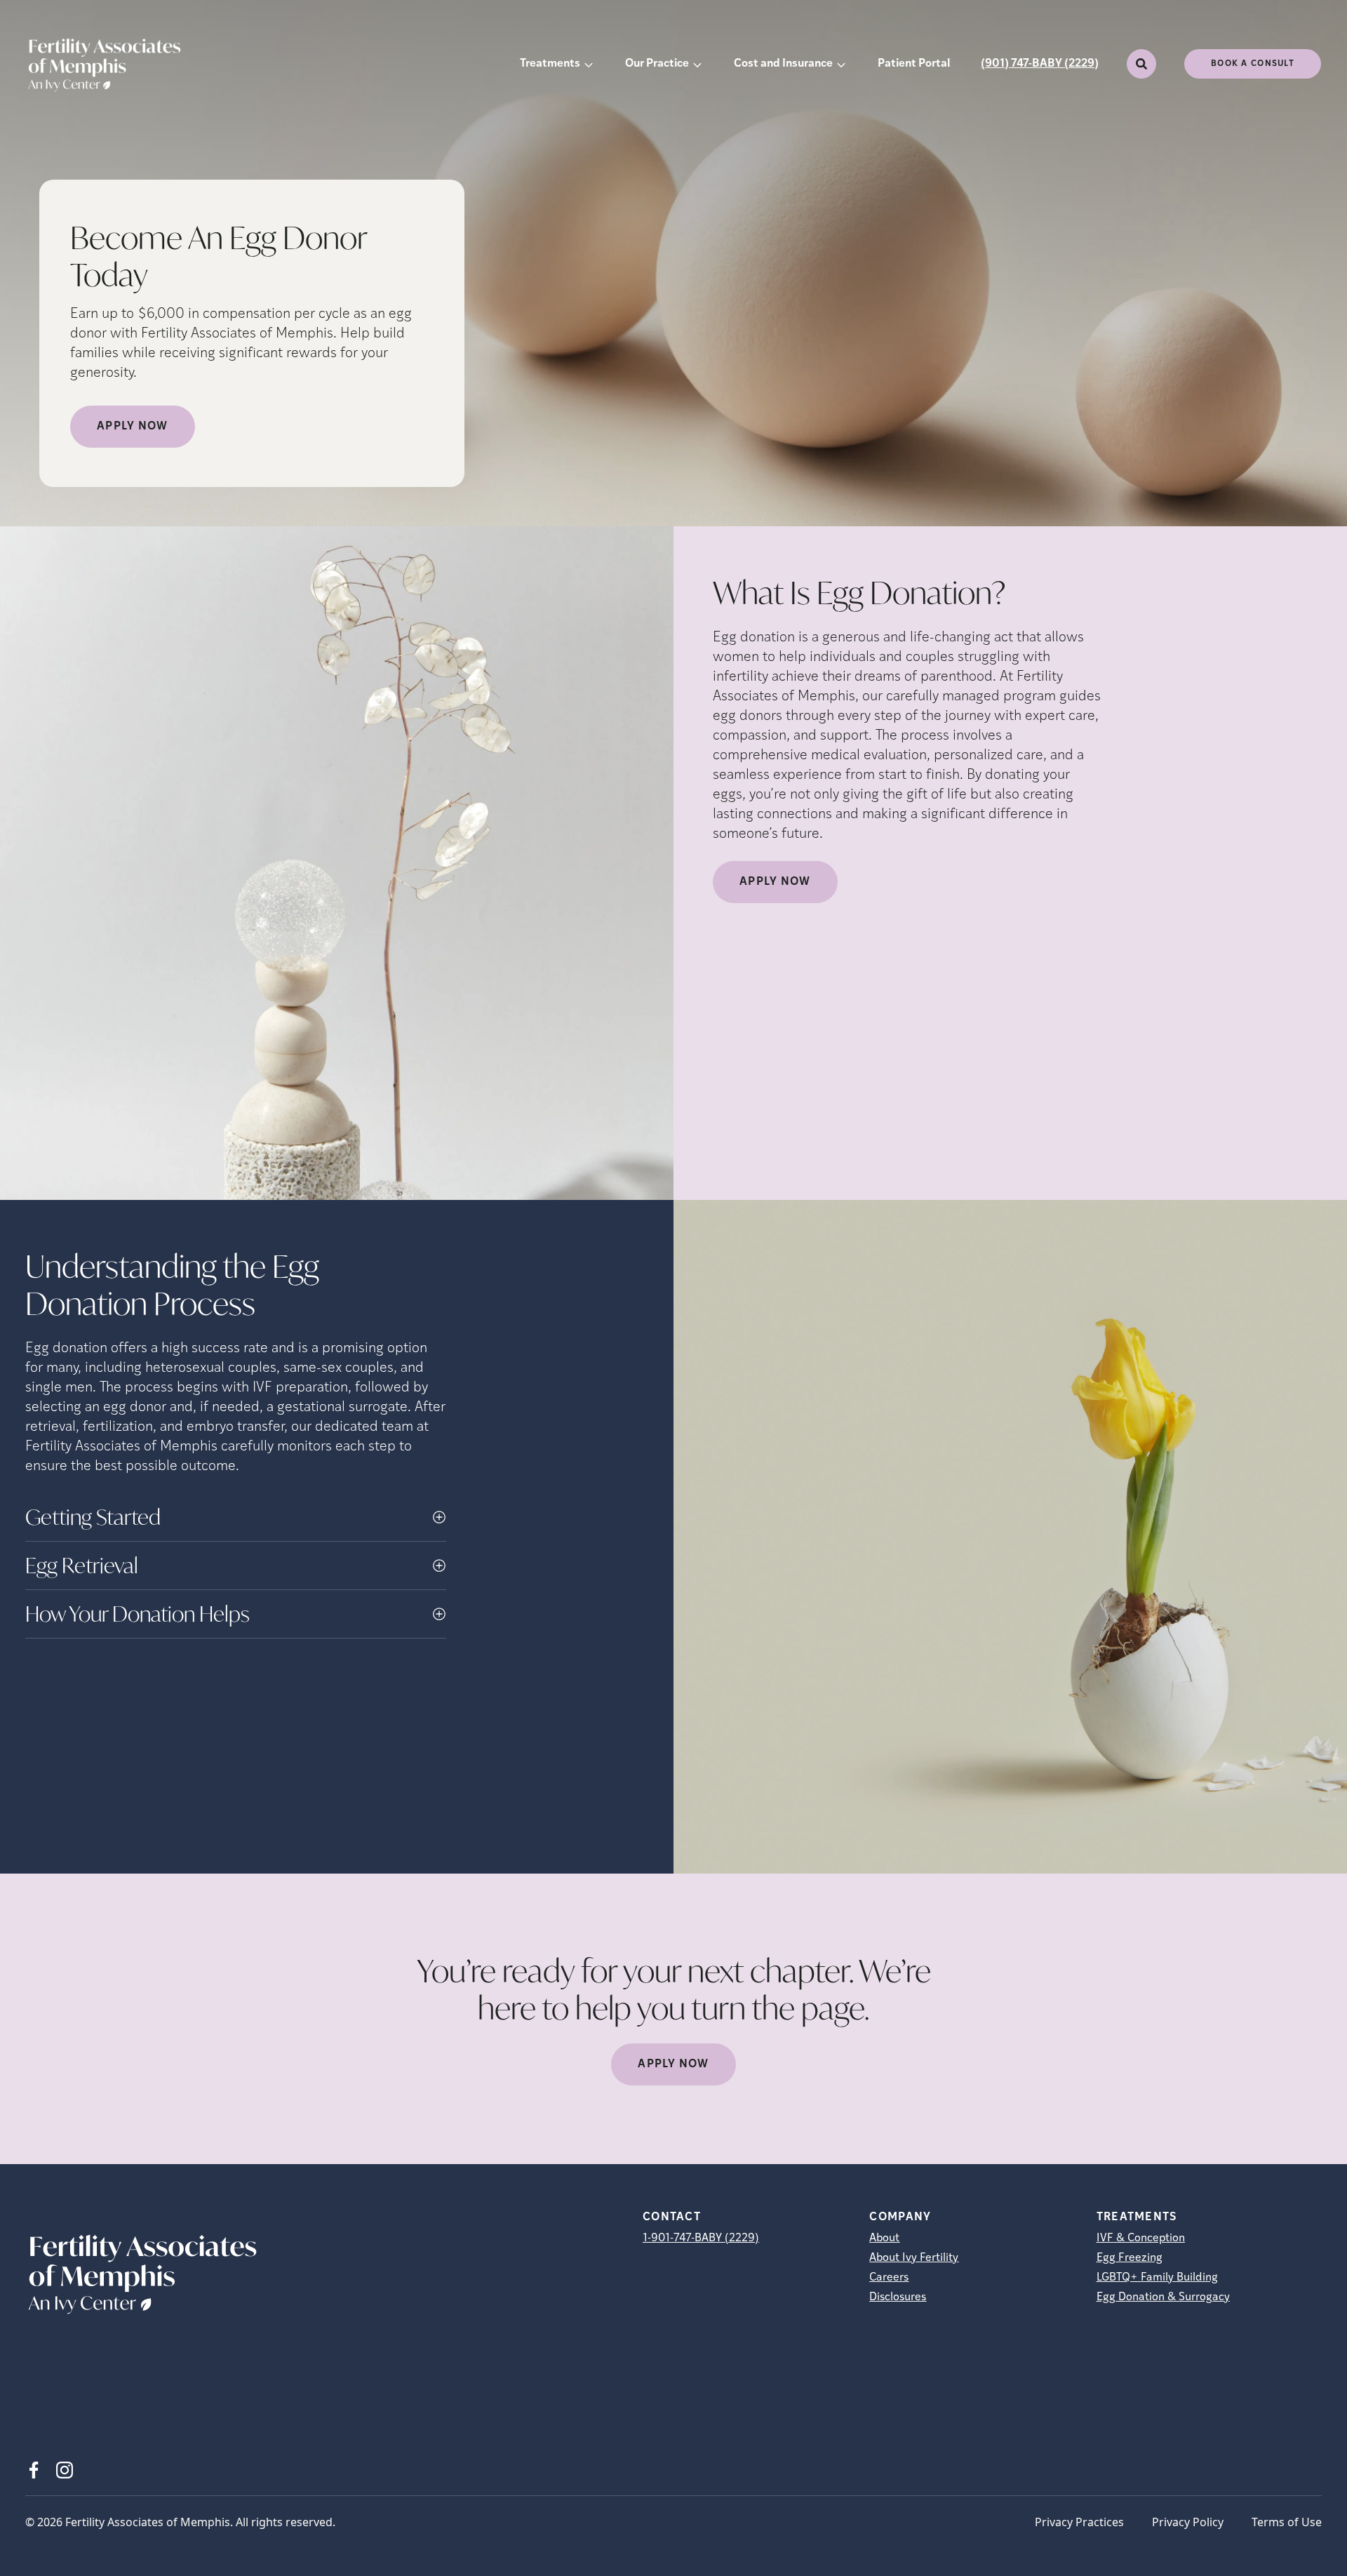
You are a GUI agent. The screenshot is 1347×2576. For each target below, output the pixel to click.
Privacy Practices (1079, 2522)
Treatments (550, 64)
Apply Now (133, 427)
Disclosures (898, 2297)
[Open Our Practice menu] (697, 64)
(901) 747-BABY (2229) (1040, 64)
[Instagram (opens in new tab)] (65, 2470)
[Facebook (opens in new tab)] (34, 2470)
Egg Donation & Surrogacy (1163, 2297)
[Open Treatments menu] (589, 64)
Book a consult (1253, 64)
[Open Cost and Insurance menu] (841, 64)
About (884, 2238)
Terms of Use (1287, 2522)
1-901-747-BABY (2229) (701, 2238)
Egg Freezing (1130, 2258)
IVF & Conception (1141, 2238)
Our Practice (657, 64)
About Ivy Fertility (914, 2258)
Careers (889, 2278)
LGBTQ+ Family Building (1157, 2278)
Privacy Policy (1188, 2522)
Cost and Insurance (783, 64)
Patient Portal (914, 64)
